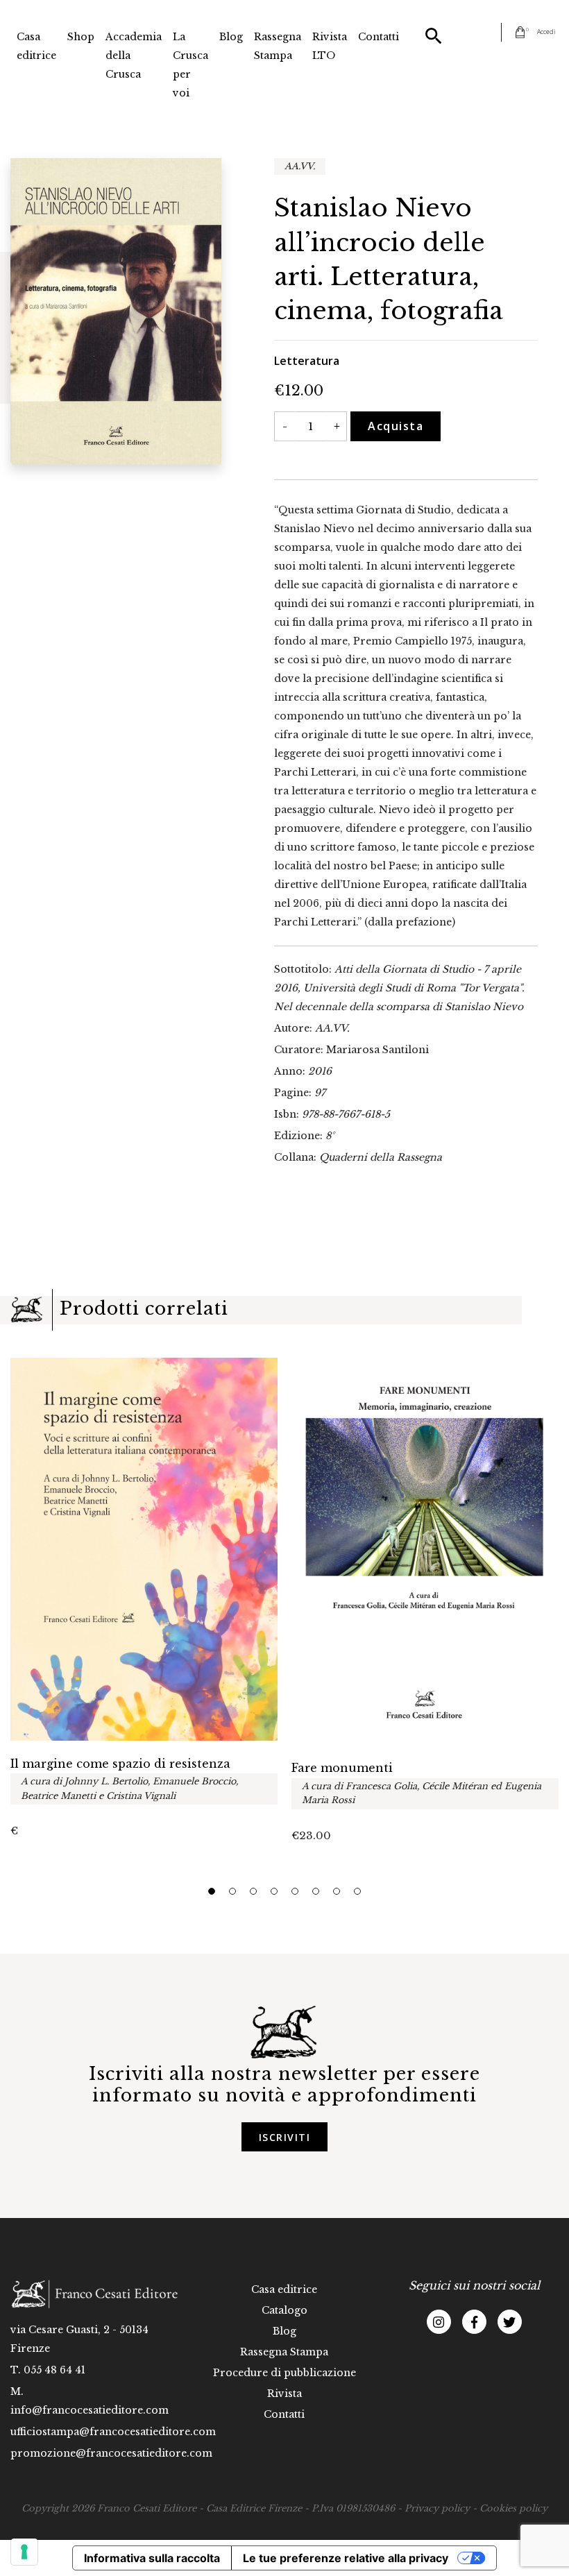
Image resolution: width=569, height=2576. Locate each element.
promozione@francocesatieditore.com (111, 2453)
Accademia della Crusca (134, 56)
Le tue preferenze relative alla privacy (346, 2558)
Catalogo (284, 2310)
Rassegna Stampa (278, 46)
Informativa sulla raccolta (152, 2558)
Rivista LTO (330, 46)
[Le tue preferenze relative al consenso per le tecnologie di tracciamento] (24, 2552)
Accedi (546, 32)
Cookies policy (513, 2508)
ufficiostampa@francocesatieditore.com (113, 2432)
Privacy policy (437, 2508)
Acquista (396, 426)
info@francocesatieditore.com (90, 2410)
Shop (81, 37)
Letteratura (307, 361)
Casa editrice (36, 46)
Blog (231, 37)
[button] (212, 1891)
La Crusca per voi (190, 65)
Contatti (379, 37)
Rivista (284, 2394)
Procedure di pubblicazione (284, 2373)
